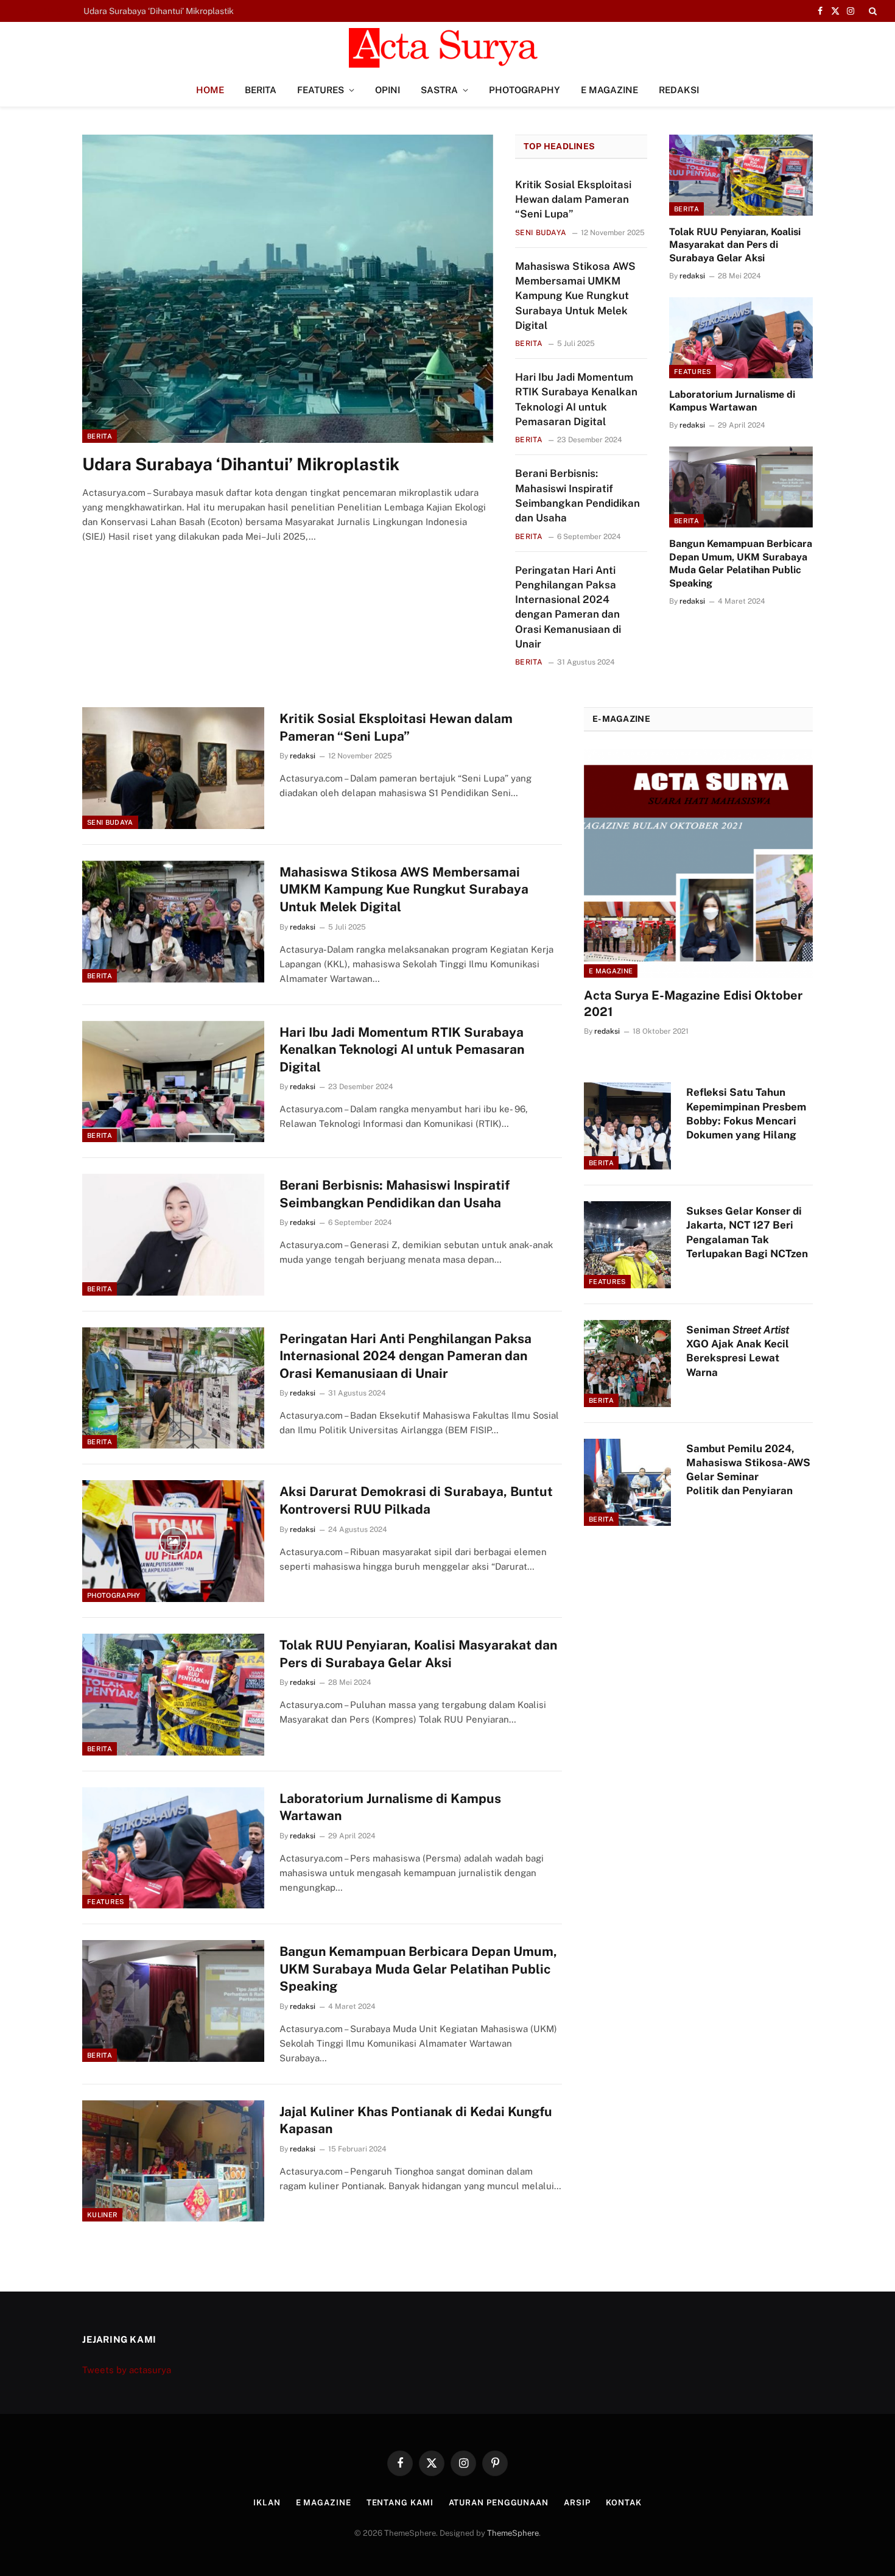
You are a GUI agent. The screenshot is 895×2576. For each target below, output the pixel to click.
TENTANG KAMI (400, 2503)
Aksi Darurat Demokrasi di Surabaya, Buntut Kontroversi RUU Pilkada (416, 1500)
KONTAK (624, 2503)
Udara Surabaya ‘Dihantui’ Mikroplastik (241, 464)
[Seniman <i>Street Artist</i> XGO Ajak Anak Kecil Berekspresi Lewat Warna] (627, 1364)
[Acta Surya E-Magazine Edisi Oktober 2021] (698, 863)
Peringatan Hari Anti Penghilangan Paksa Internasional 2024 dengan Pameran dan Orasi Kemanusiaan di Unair (568, 607)
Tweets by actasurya (127, 2370)
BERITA (261, 90)
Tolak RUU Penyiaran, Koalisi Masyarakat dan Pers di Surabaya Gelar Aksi (735, 245)
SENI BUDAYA (541, 233)
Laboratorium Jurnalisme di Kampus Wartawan (732, 401)
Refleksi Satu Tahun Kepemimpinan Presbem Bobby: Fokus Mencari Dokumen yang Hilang (746, 1113)
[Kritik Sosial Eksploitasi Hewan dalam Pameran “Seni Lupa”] (173, 768)
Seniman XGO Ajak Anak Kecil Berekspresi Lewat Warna (738, 1351)
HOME (210, 90)
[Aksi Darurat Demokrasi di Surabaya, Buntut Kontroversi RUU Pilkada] (173, 1541)
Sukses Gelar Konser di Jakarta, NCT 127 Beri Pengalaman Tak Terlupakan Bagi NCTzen (747, 1232)
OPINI (388, 90)
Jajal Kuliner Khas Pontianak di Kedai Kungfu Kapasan (416, 2120)
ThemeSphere (513, 2533)
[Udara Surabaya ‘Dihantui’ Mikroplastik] (288, 289)
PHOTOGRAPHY (525, 90)
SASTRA (439, 90)
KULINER (102, 2215)
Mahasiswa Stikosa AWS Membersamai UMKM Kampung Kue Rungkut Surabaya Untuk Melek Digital (575, 296)
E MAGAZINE (609, 90)
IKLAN (267, 2503)
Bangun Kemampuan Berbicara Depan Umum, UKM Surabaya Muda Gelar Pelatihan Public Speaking (741, 563)
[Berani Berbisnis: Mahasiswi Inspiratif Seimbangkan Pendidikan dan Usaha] (173, 1235)
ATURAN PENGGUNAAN (499, 2503)
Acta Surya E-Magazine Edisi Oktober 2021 (693, 1004)
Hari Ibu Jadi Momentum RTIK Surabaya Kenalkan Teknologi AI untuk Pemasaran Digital (576, 399)
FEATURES (321, 90)
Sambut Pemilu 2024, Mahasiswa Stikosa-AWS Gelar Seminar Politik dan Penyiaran (748, 1470)
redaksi (692, 276)
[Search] (872, 11)
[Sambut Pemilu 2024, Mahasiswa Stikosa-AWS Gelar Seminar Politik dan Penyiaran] (627, 1482)
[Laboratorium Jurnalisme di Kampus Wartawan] (741, 338)
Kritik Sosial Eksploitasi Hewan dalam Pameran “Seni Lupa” (199, 11)
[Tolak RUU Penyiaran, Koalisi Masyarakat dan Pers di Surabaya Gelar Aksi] (741, 175)
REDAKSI (679, 90)
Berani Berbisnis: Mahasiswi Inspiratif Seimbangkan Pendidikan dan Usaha (577, 496)
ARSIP (577, 2503)
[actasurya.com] (447, 48)
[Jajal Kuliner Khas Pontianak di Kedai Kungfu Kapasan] (173, 2161)
